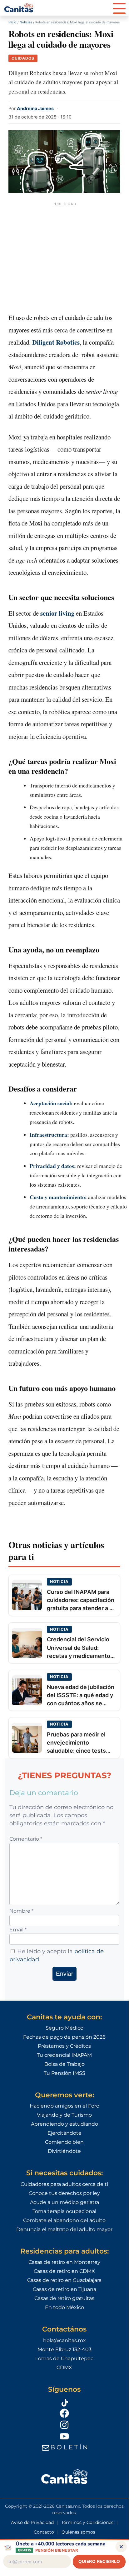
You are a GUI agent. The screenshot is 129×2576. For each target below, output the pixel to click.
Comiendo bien (64, 2142)
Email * (18, 1930)
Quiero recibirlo (99, 2561)
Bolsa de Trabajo (64, 2064)
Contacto (44, 2532)
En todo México (64, 2307)
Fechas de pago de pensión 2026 (64, 2037)
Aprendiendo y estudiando (64, 2124)
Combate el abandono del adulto (64, 2220)
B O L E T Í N (69, 2447)
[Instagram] (64, 2424)
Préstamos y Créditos (64, 2046)
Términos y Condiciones (87, 2522)
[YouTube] (64, 2436)
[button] (119, 8)
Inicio (12, 22)
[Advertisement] (64, 256)
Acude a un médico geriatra (64, 2202)
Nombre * (21, 1911)
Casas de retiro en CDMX (64, 2271)
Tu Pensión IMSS (64, 2073)
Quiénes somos (78, 2532)
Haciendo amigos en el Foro (64, 2106)
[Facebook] (64, 2413)
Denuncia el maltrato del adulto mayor (64, 2229)
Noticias (26, 22)
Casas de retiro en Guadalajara (64, 2280)
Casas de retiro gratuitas (64, 2298)
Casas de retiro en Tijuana (64, 2289)
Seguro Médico (64, 2028)
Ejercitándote (64, 2133)
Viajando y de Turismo (64, 2115)
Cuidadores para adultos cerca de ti (64, 2184)
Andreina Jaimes (35, 108)
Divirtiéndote (64, 2151)
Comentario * (26, 1839)
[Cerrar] (121, 2547)
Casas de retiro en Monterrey (64, 2262)
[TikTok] (64, 2402)
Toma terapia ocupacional (64, 2211)
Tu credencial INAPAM (64, 2055)
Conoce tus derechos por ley (64, 2193)
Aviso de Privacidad (32, 2522)
